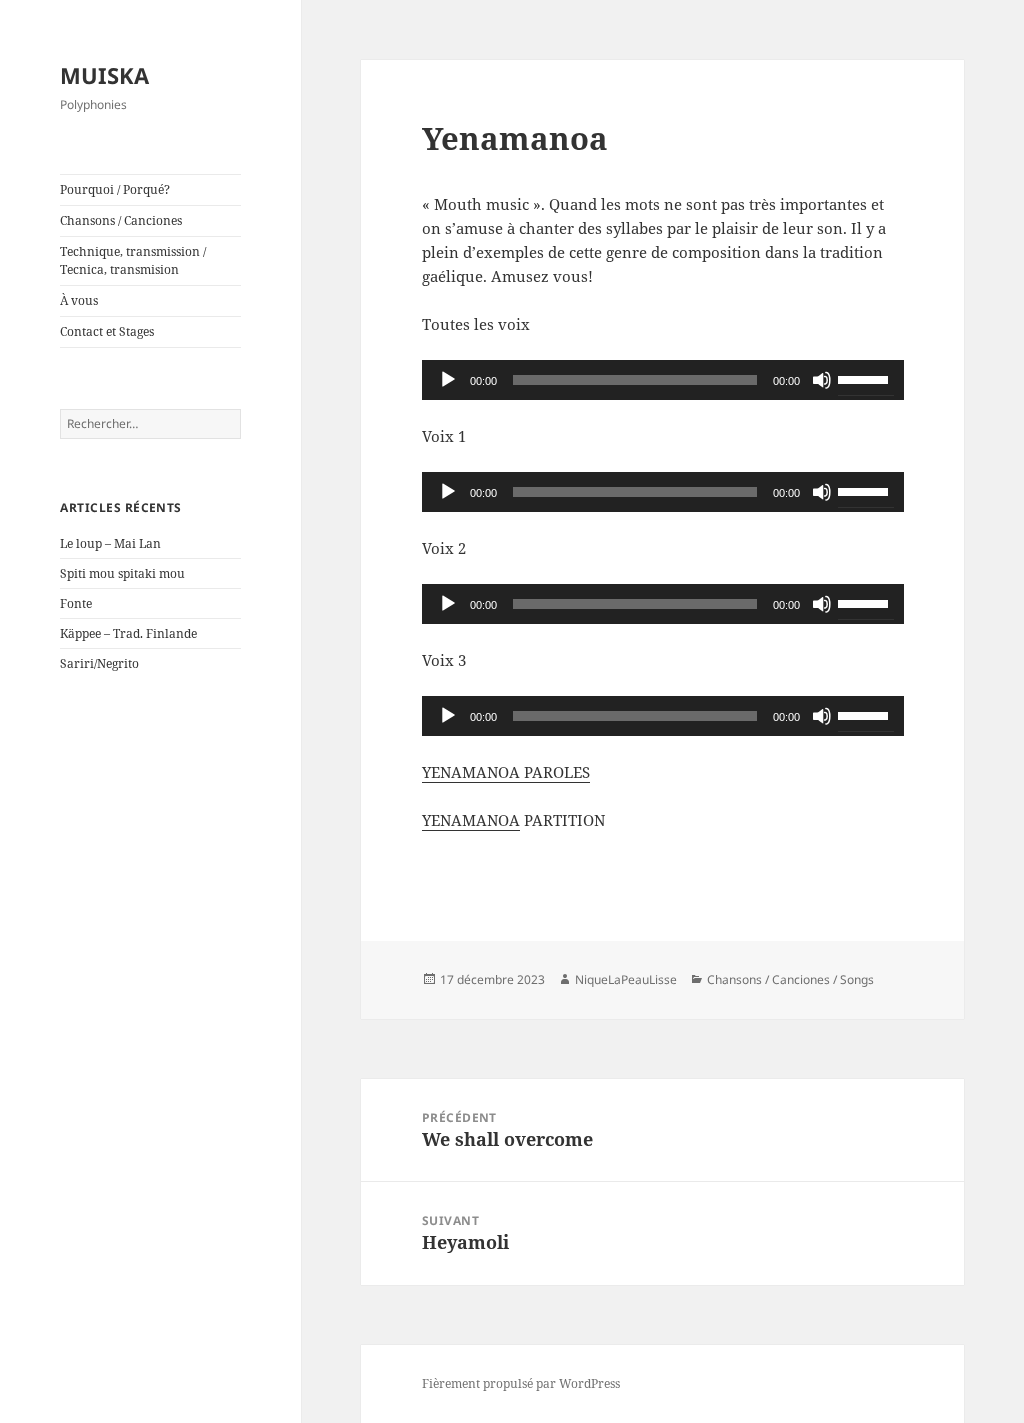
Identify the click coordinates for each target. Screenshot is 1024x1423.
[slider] (866, 378)
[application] (663, 380)
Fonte (76, 603)
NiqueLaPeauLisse (626, 979)
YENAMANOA (471, 820)
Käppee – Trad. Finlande (128, 633)
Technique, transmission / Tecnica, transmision (133, 260)
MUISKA (104, 75)
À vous (79, 300)
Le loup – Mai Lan (110, 543)
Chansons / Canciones (121, 220)
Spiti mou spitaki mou (122, 573)
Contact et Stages (107, 331)
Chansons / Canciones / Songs (790, 979)
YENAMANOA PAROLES (506, 772)
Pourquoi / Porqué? (115, 189)
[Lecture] (448, 380)
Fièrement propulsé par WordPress (521, 1383)
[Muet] (822, 380)
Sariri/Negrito (99, 663)
